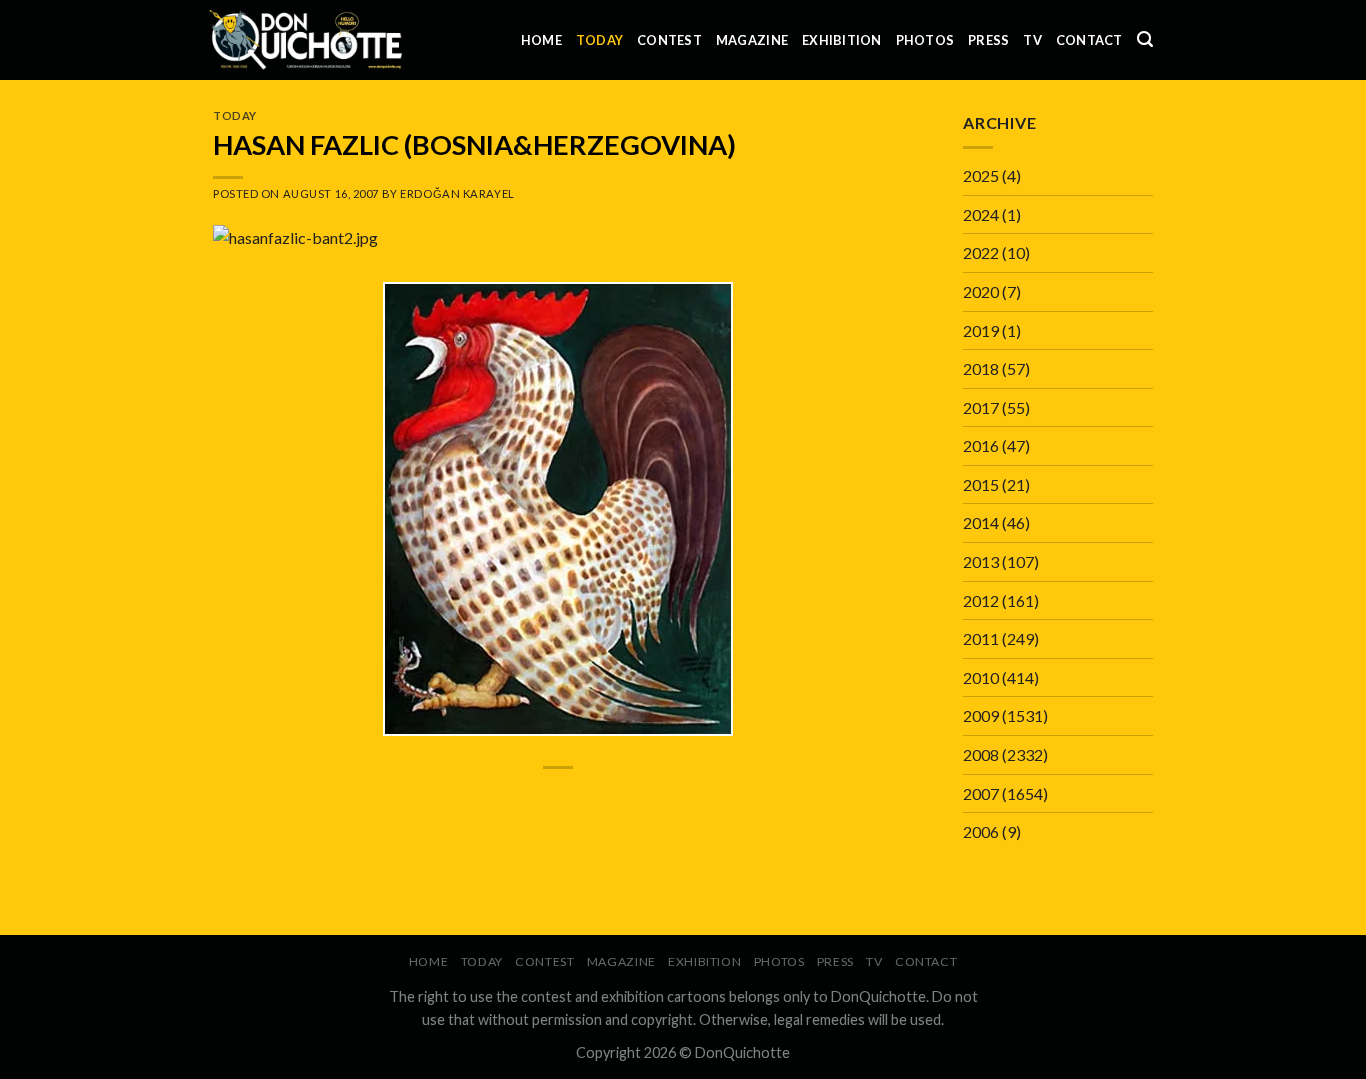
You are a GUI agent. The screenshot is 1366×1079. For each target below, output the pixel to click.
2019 (981, 330)
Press (988, 40)
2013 (981, 561)
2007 (981, 793)
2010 (981, 677)
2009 (981, 715)
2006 (981, 831)
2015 (981, 484)
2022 (981, 252)
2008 (981, 754)
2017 (981, 407)
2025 (981, 175)
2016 (981, 445)
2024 (981, 214)
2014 (981, 522)
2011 (981, 638)
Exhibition (842, 40)
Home (541, 40)
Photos (925, 40)
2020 (981, 291)
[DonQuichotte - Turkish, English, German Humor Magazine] (306, 39)
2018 (981, 368)
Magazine (752, 40)
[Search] (1145, 39)
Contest (669, 40)
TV (1032, 40)
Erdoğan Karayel (457, 193)
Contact (1089, 40)
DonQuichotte (742, 1052)
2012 (981, 600)
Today (599, 40)
